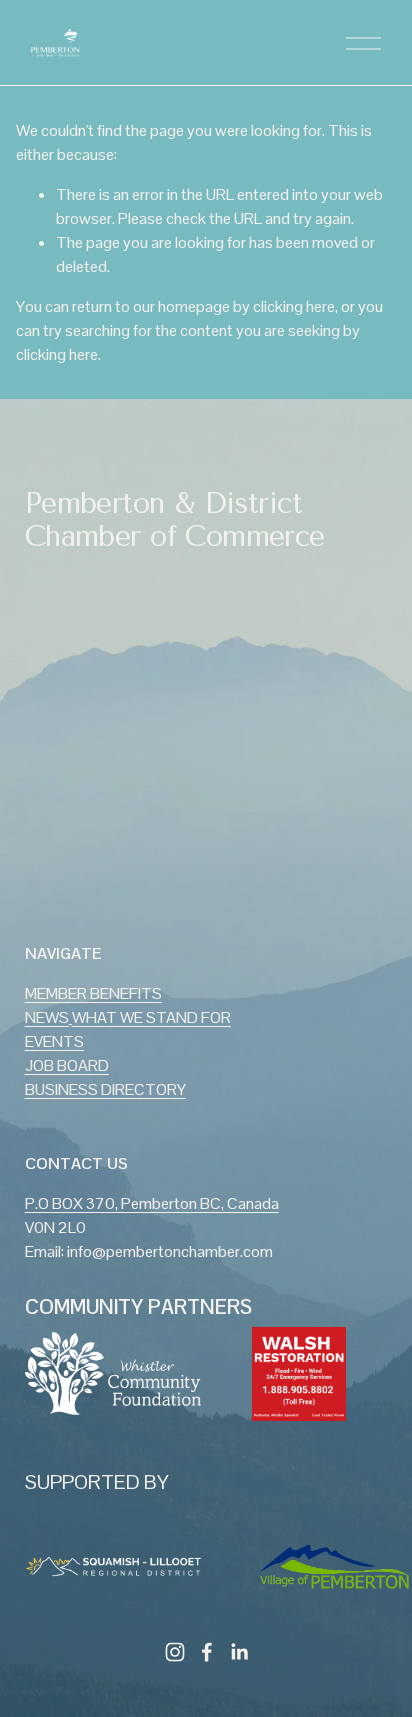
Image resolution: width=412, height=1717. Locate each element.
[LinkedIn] (239, 1652)
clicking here (294, 306)
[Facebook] (207, 1652)
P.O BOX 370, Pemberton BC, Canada (152, 1203)
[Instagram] (175, 1652)
